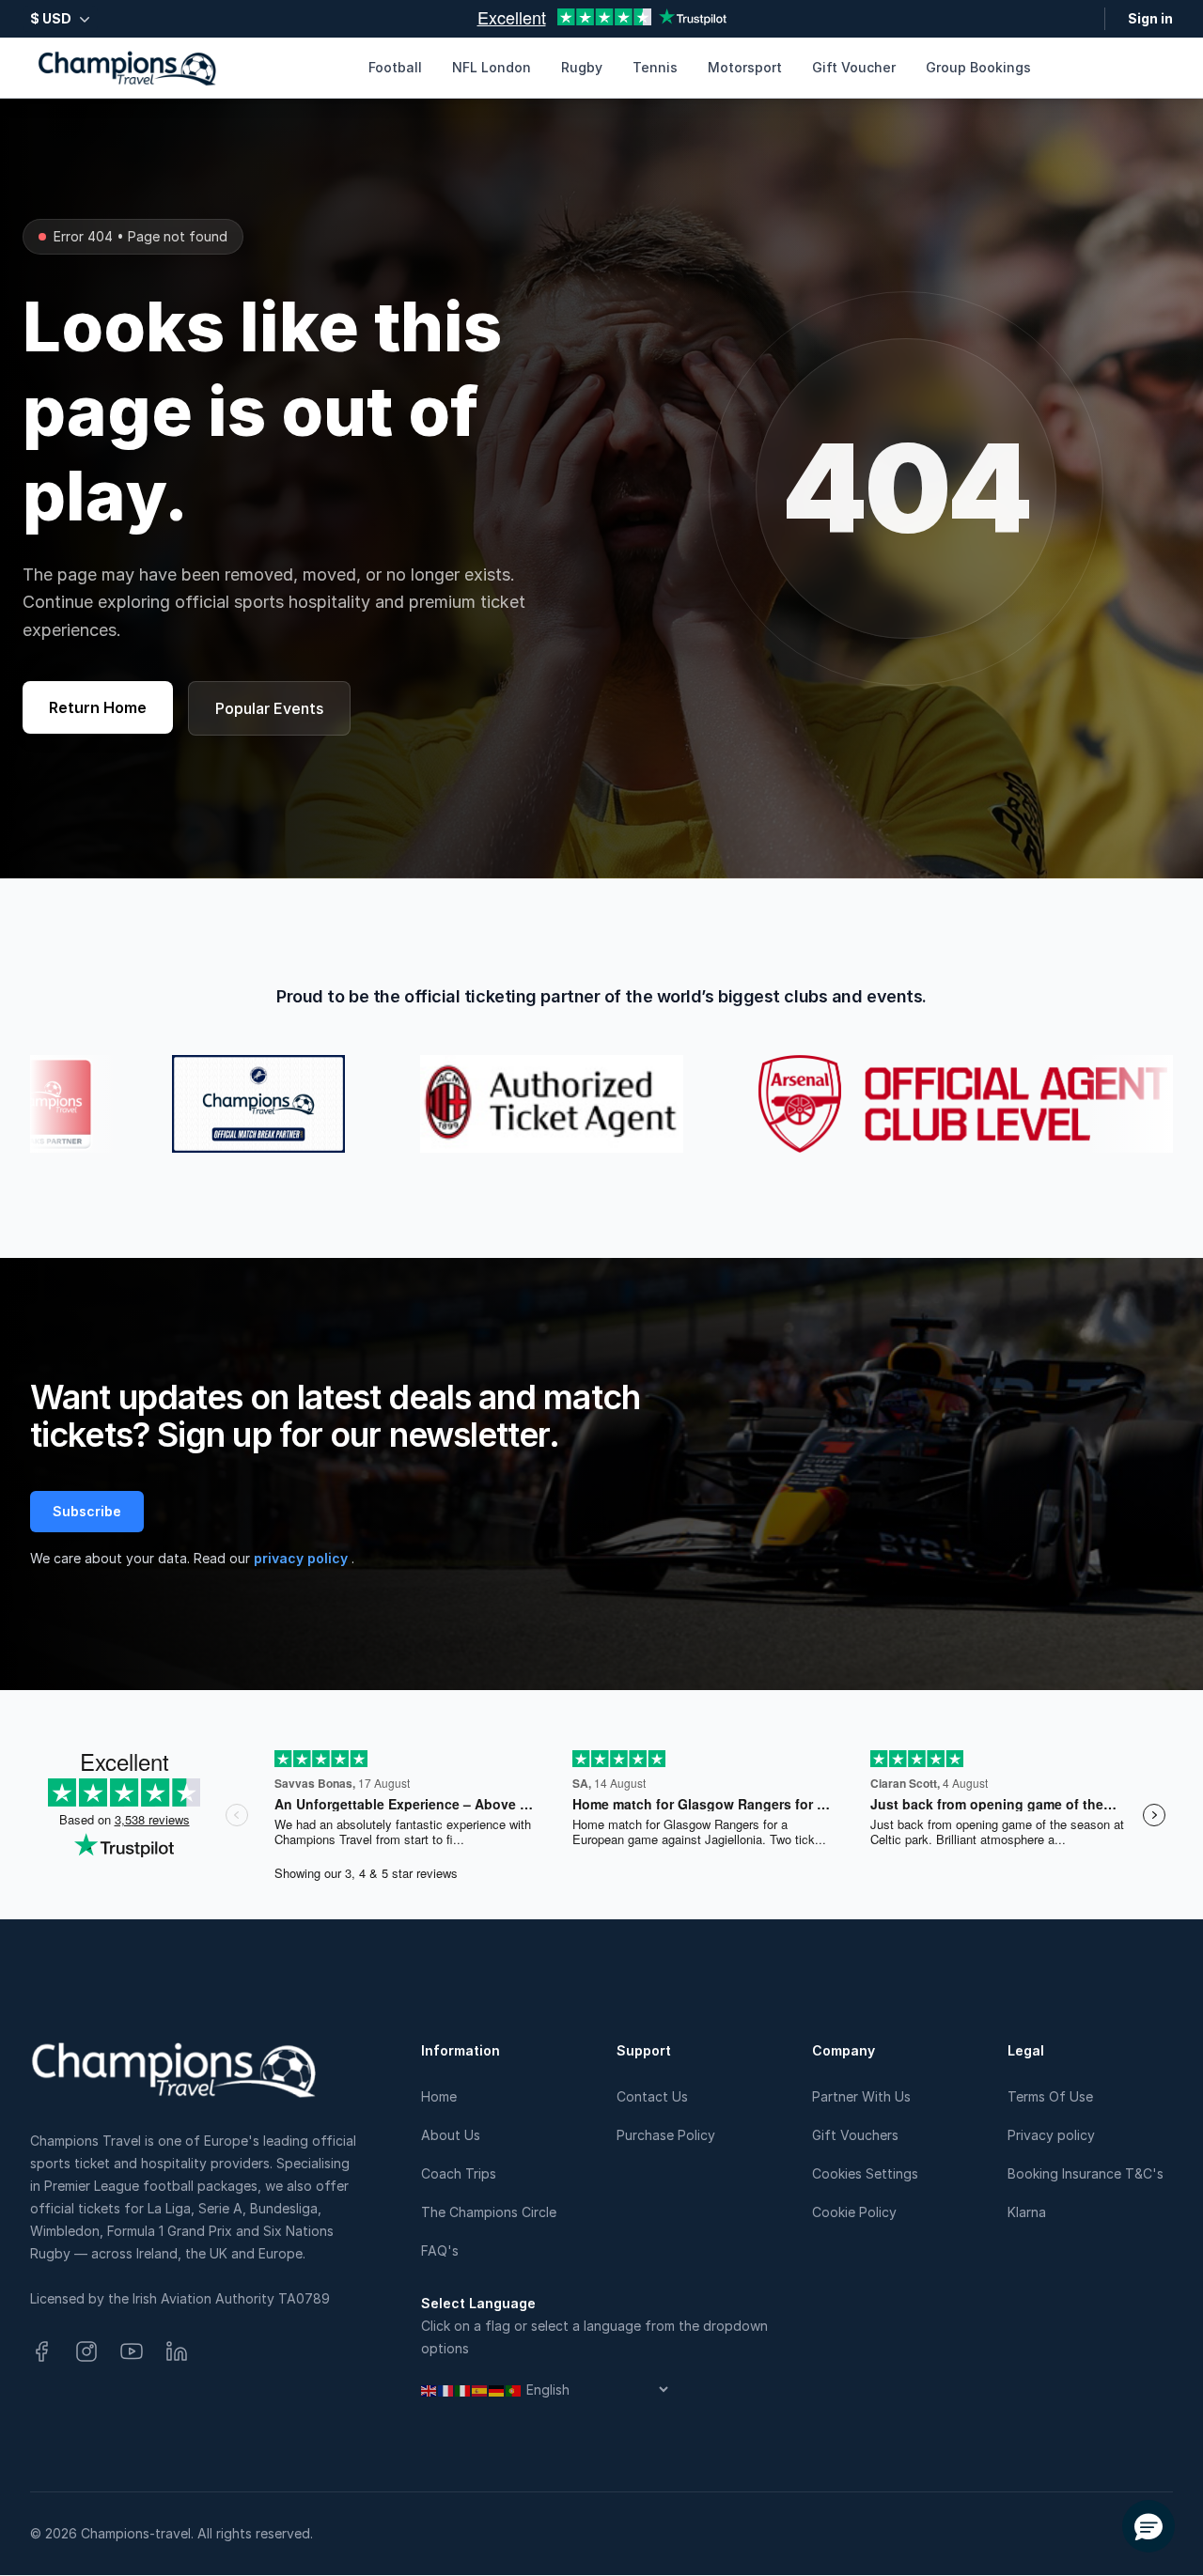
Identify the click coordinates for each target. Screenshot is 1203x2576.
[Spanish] (480, 2390)
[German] (497, 2390)
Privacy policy (1051, 2135)
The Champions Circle (489, 2212)
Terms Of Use (1050, 2096)
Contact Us (652, 2096)
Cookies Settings (865, 2173)
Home (439, 2096)
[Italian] (463, 2390)
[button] (1148, 2526)
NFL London (492, 67)
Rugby (582, 67)
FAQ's (440, 2250)
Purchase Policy (666, 2135)
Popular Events (269, 708)
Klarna (1027, 2212)
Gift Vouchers (855, 2135)
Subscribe (87, 1511)
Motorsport (745, 67)
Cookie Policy (854, 2212)
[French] (446, 2390)
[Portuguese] (514, 2390)
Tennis (655, 67)
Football (395, 67)
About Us (451, 2135)
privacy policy (303, 1558)
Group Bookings (978, 67)
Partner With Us (861, 2096)
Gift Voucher (854, 67)
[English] (430, 2390)
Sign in (1150, 18)
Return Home (98, 707)
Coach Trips (459, 2173)
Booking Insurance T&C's (1086, 2173)
